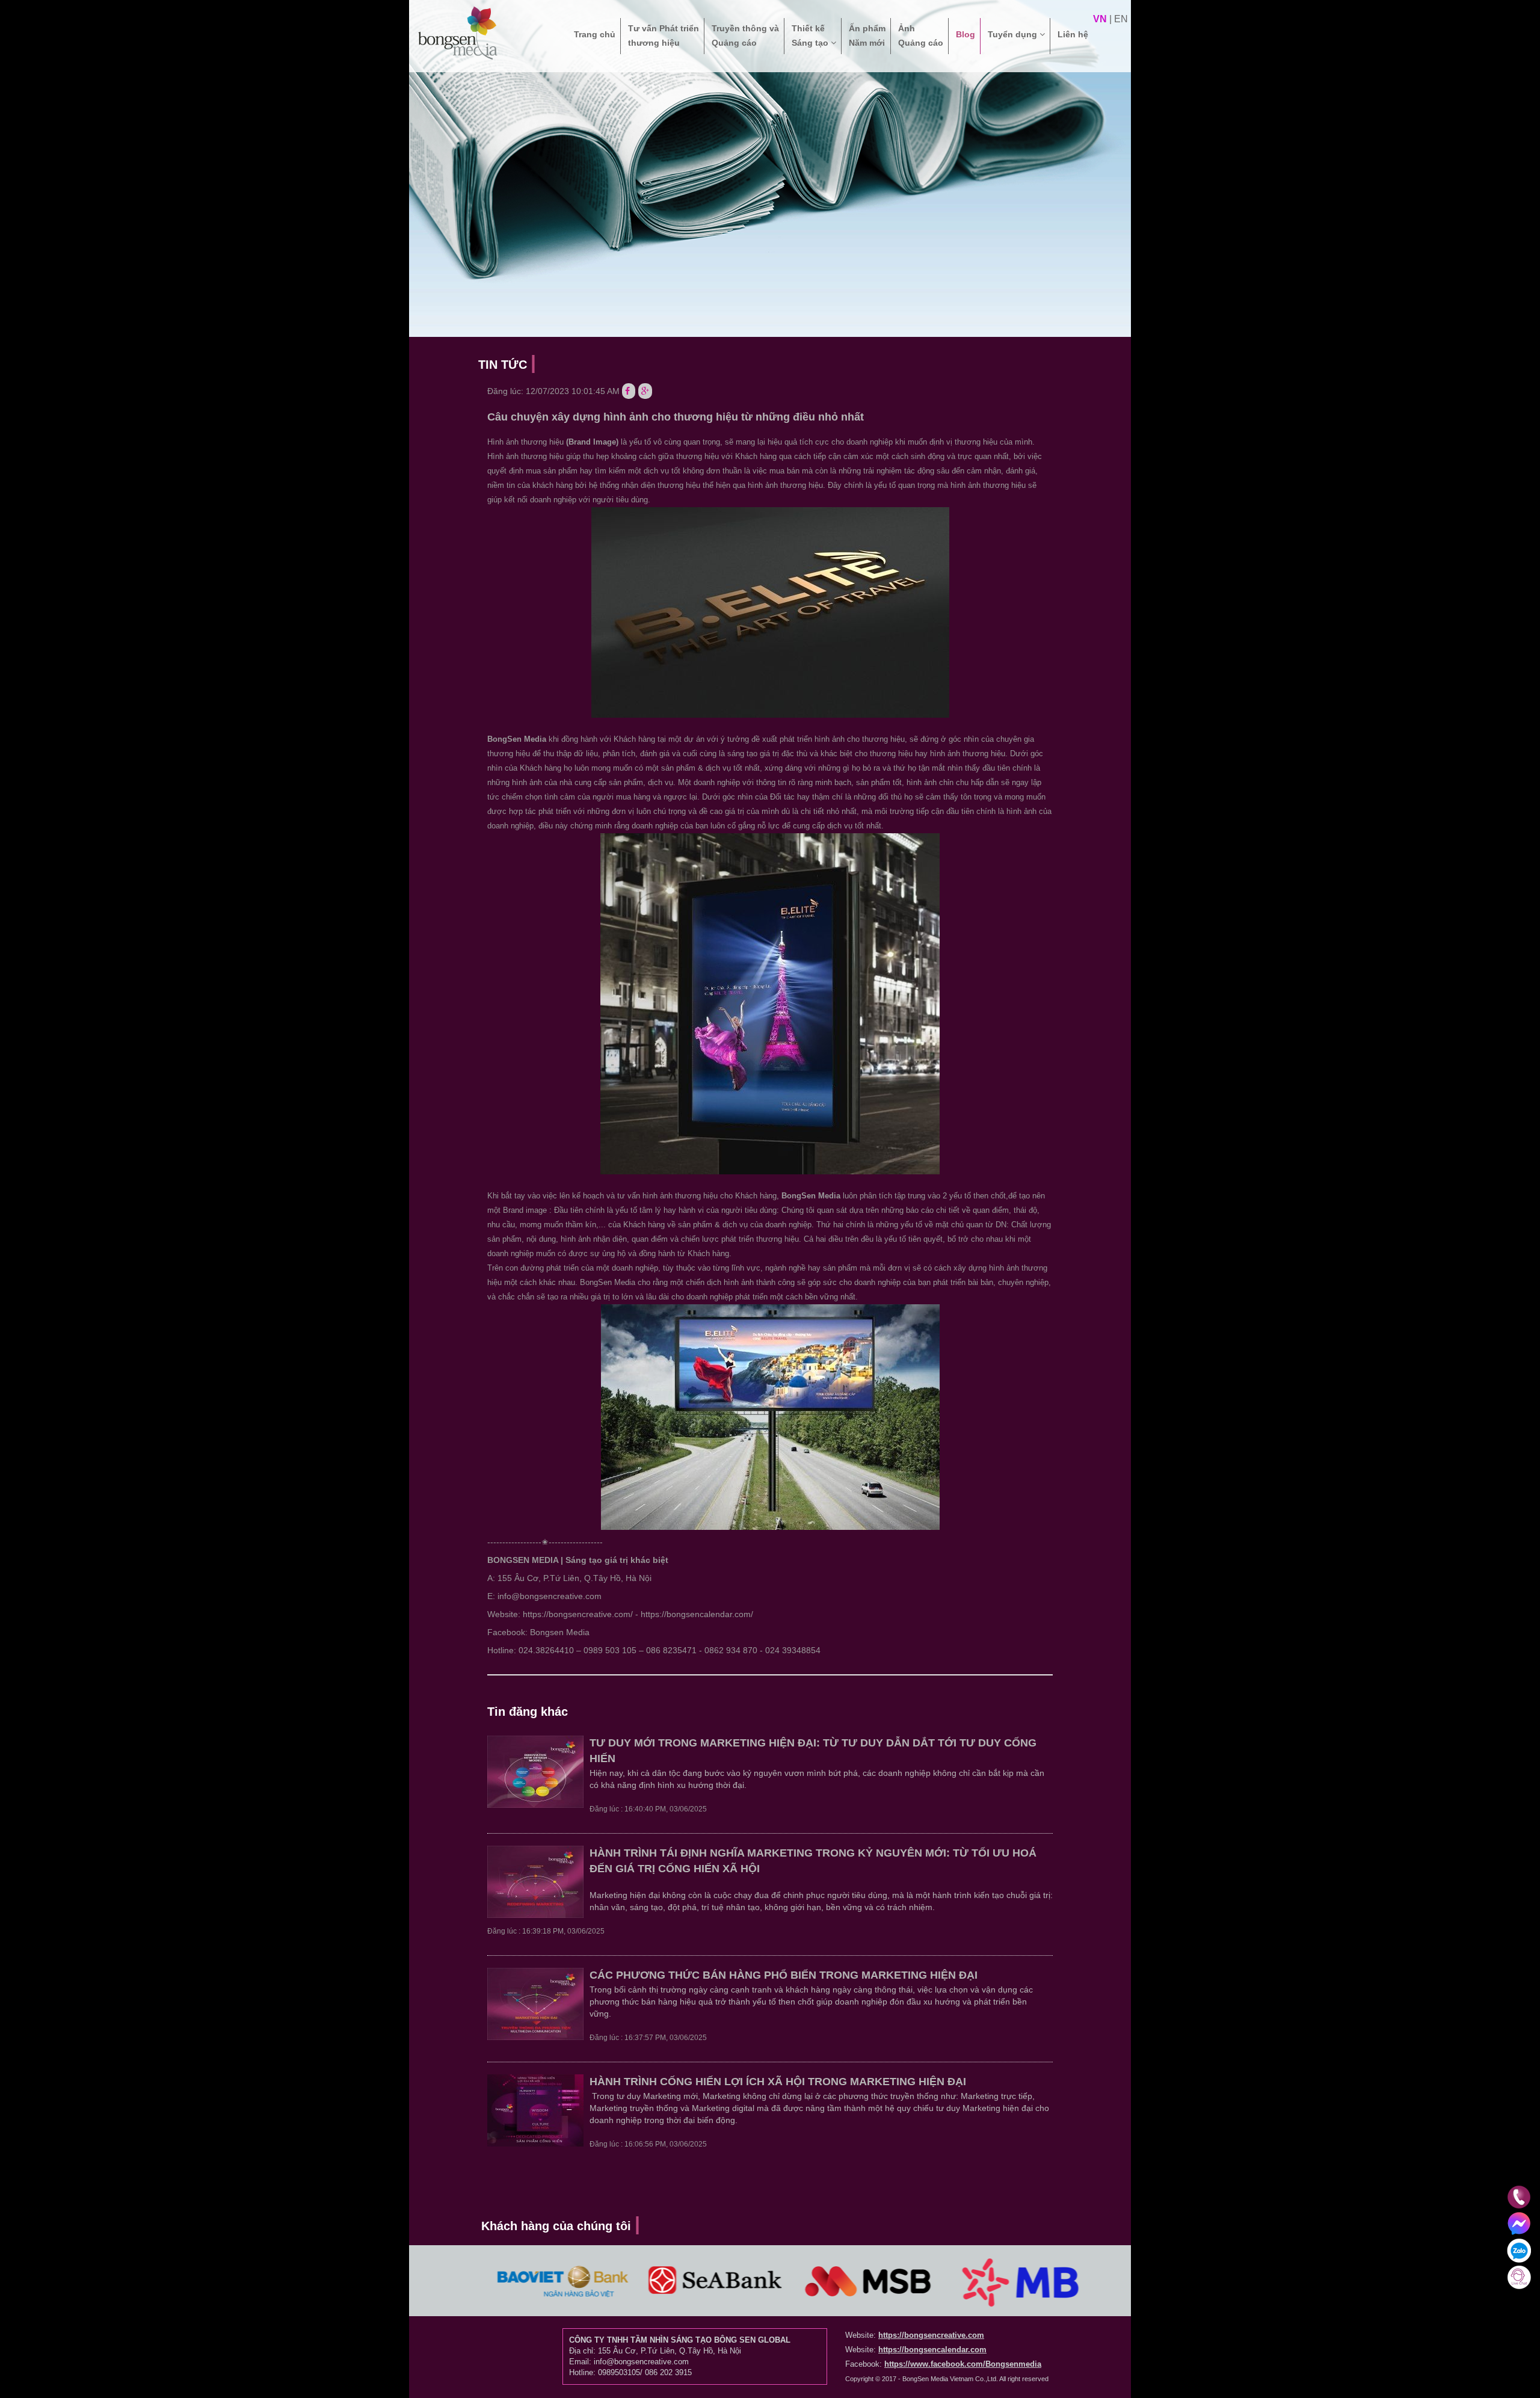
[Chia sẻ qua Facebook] (629, 391)
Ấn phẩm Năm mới (867, 35)
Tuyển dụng (1014, 34)
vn (1100, 19)
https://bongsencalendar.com (932, 2350)
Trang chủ (595, 34)
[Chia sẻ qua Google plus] (645, 391)
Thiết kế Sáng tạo (811, 35)
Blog (966, 34)
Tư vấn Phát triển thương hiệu (664, 35)
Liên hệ (1073, 34)
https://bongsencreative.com (931, 2335)
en (1121, 19)
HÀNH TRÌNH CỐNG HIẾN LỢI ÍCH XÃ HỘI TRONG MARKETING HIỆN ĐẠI (778, 2082)
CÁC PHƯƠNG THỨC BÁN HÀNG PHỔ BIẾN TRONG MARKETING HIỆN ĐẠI (784, 1975)
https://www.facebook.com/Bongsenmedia (963, 2364)
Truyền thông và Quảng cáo (745, 35)
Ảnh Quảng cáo (921, 35)
